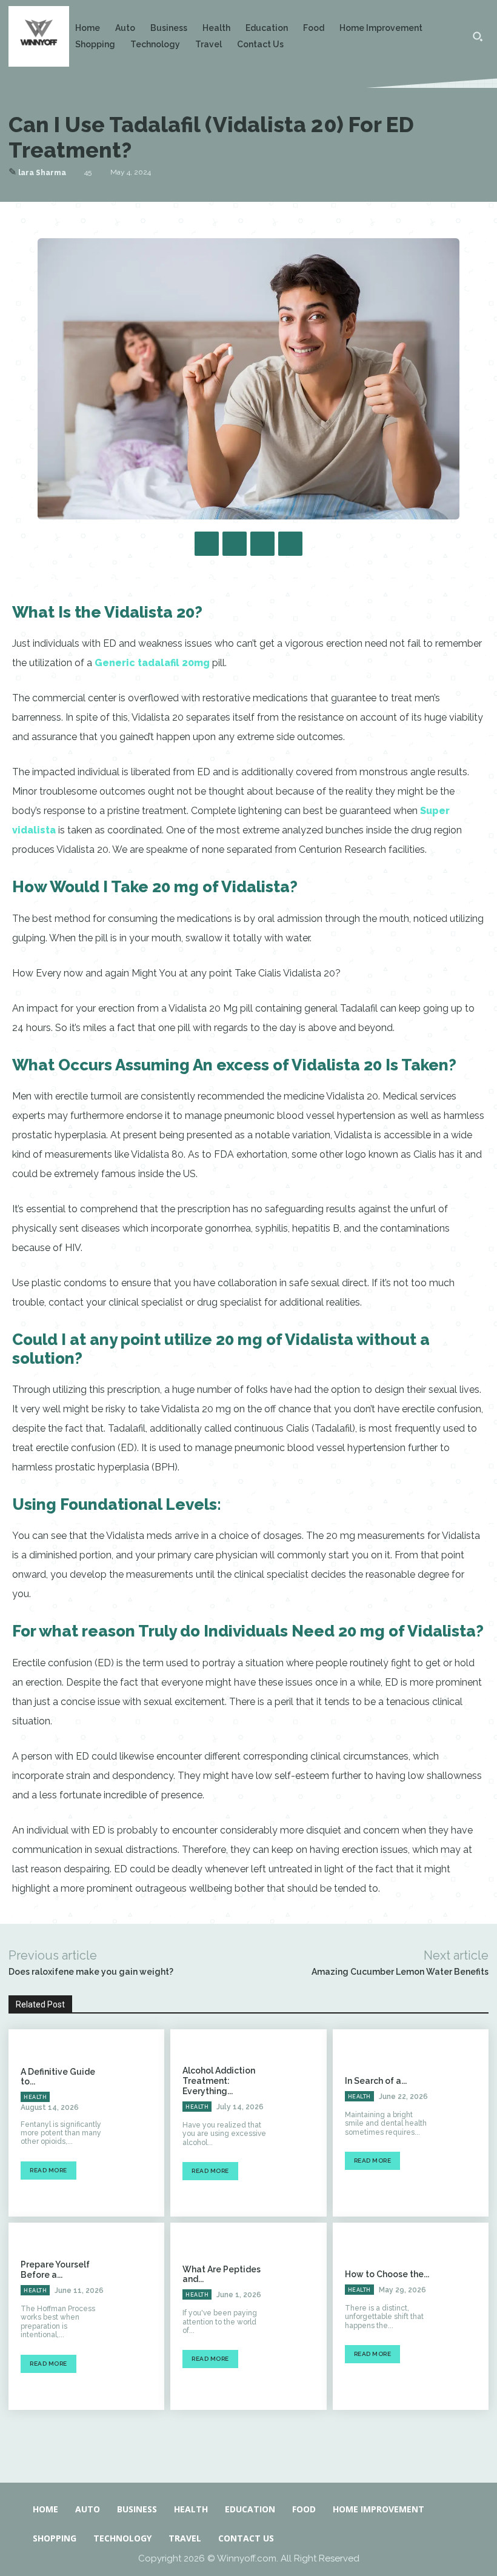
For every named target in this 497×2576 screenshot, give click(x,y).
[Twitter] (235, 544)
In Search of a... (376, 2081)
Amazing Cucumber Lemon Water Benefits (400, 1972)
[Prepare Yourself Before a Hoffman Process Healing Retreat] (141, 2316)
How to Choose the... (387, 2274)
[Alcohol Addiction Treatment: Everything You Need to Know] (303, 2123)
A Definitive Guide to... (58, 2077)
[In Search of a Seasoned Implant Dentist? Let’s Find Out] (465, 2123)
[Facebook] (207, 544)
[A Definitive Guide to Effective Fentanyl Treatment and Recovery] (141, 2123)
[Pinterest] (262, 544)
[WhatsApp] (290, 544)
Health (35, 2097)
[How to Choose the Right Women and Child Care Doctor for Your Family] (465, 2316)
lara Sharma (42, 173)
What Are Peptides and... (222, 2274)
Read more (48, 2170)
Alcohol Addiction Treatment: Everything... (219, 2081)
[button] (478, 36)
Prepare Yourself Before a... (55, 2270)
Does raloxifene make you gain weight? (91, 1972)
